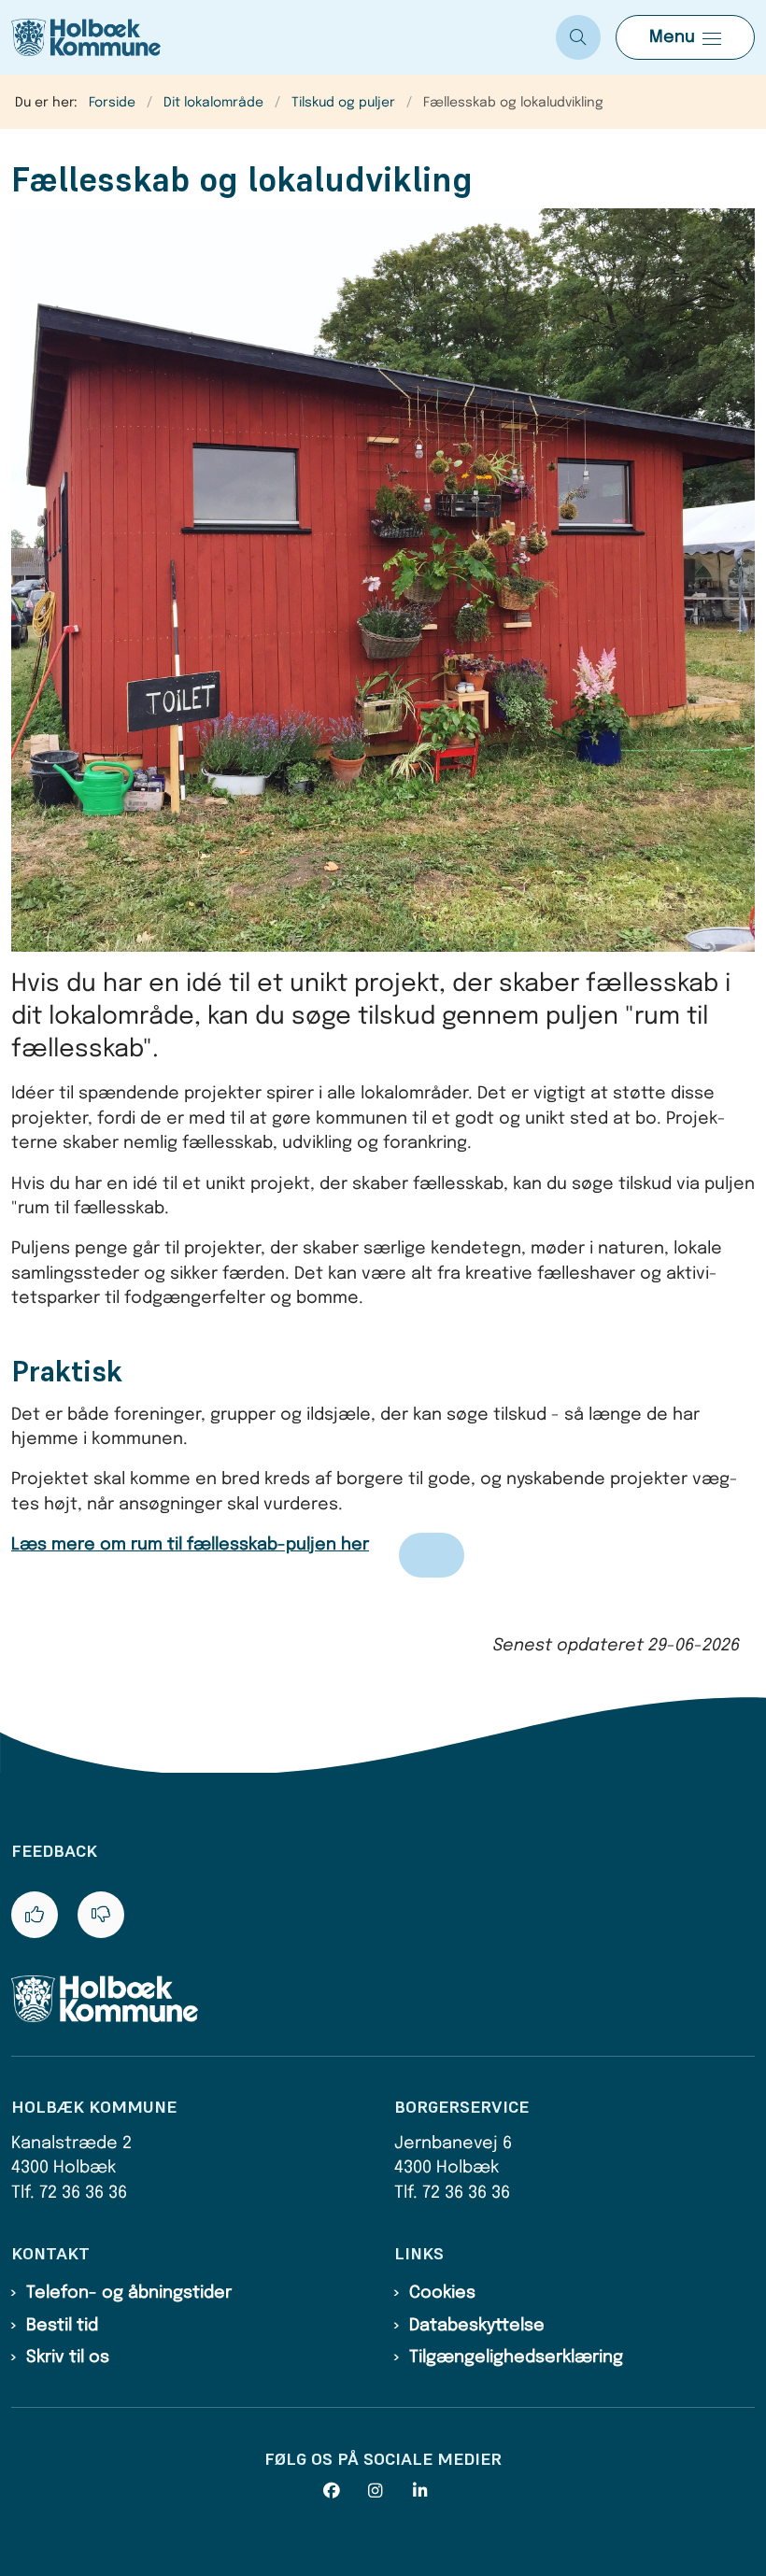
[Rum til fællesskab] (432, 1555)
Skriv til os (68, 2357)
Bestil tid (62, 2326)
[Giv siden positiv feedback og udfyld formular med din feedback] (35, 1915)
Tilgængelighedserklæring (516, 2357)
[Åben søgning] (578, 37)
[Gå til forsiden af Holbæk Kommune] (270, 37)
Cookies (442, 2293)
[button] (685, 37)
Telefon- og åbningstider (129, 2293)
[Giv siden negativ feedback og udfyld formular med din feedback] (101, 1915)
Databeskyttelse (477, 2326)
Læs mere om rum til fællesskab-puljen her (190, 1545)
